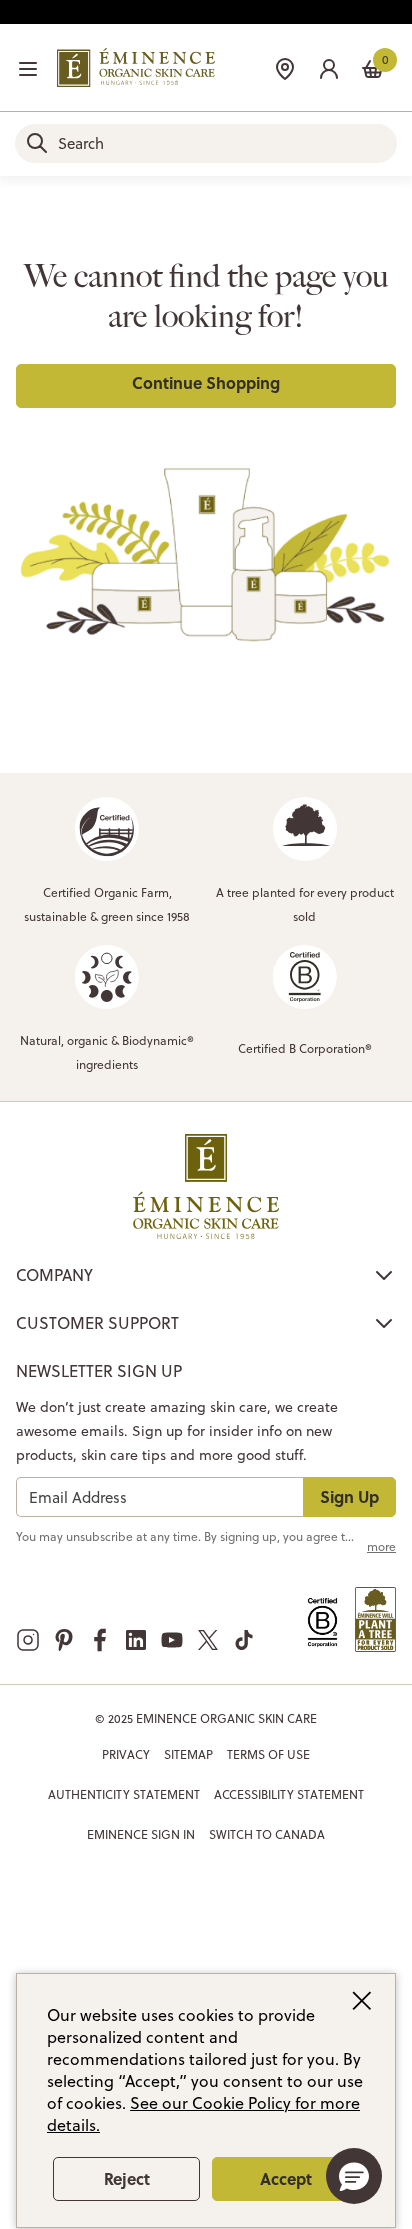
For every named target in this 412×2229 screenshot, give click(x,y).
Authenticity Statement (124, 1794)
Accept (286, 2178)
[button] (329, 67)
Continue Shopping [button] (206, 382)
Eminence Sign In (141, 1834)
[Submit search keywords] (37, 143)
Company (54, 1275)
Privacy (126, 1754)
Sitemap (188, 1754)
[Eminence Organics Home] (136, 67)
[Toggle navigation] (28, 69)
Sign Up (349, 1496)
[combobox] (206, 143)
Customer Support (97, 1323)
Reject (127, 2178)
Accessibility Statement (289, 1794)
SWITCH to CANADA (267, 1834)
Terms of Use (268, 1754)
